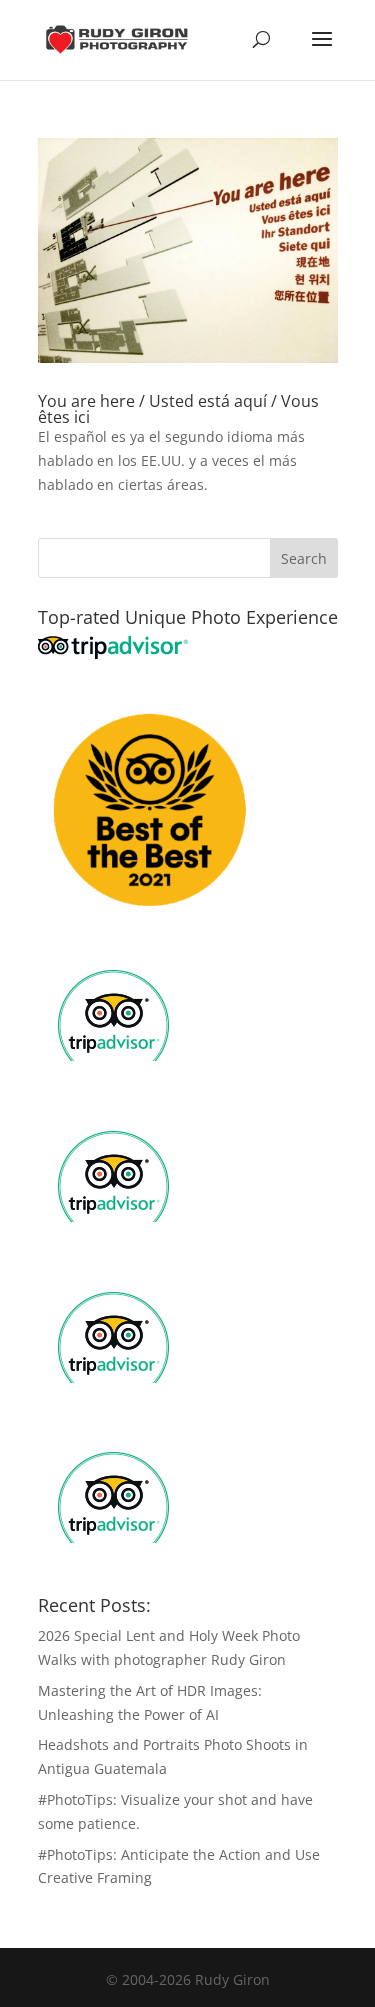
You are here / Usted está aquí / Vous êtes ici (178, 409)
